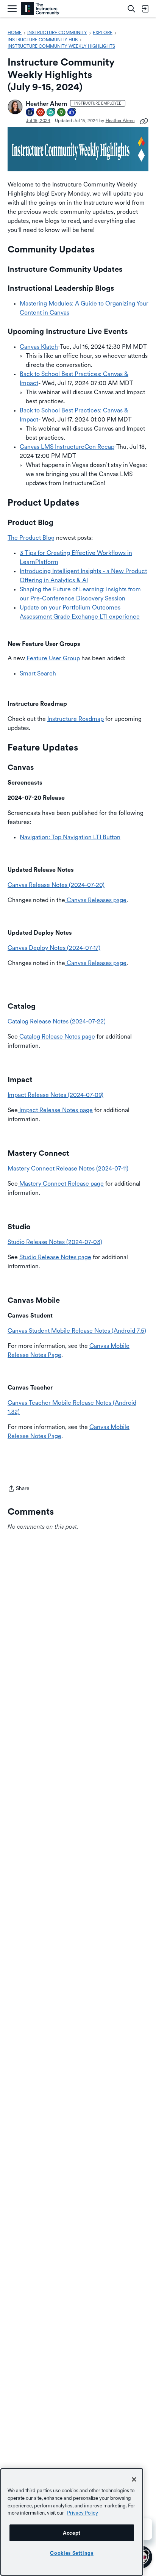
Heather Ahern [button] (46, 104)
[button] (15, 107)
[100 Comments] (51, 113)
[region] (72, 2522)
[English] (40, 9)
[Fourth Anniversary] (30, 113)
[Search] (131, 9)
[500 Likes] (72, 113)
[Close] (134, 2479)
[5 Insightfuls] (62, 113)
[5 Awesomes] (41, 113)
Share (19, 1489)
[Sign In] (145, 9)
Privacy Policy (83, 2513)
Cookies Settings (72, 2553)
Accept (72, 2533)
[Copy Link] (144, 121)
